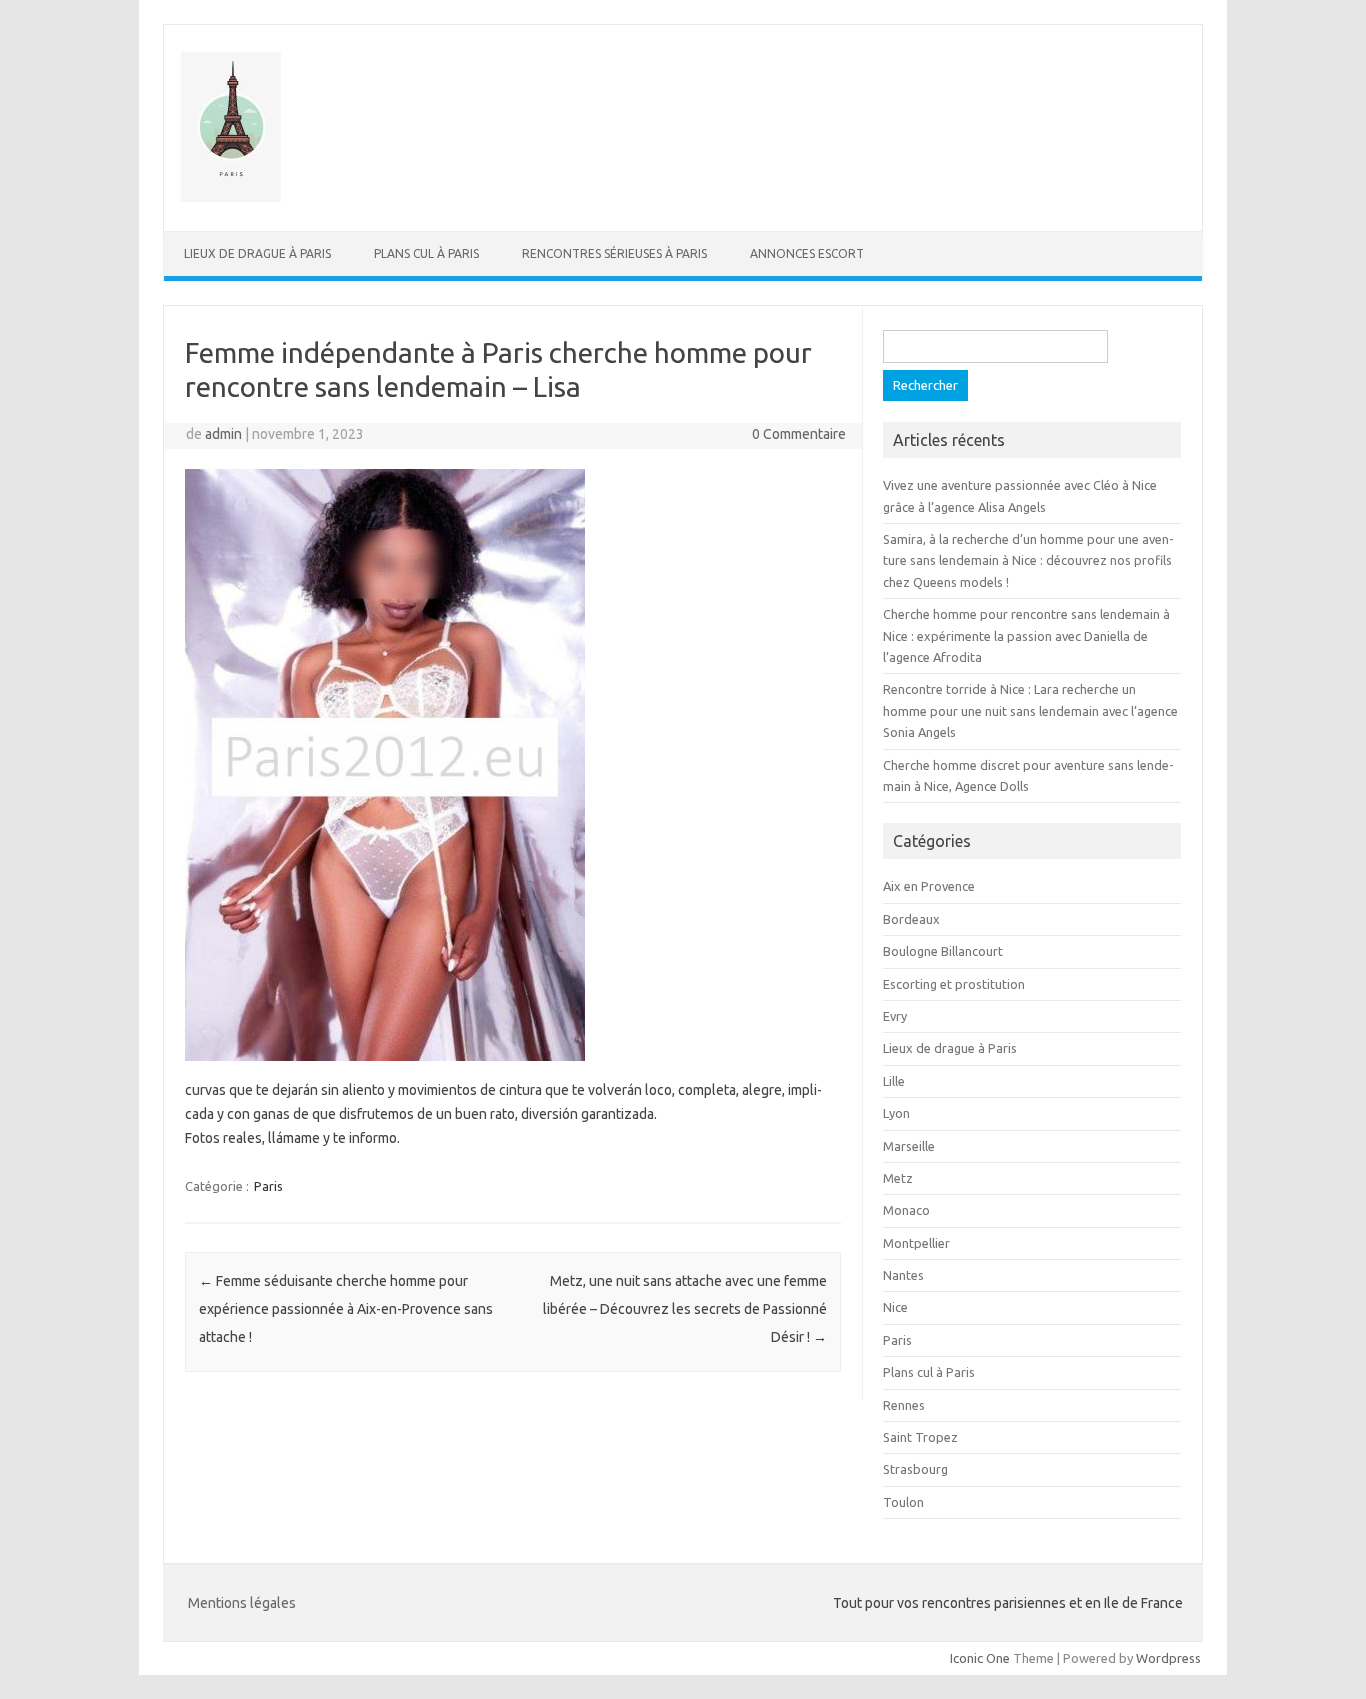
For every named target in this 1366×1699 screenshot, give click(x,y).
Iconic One (980, 1658)
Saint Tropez (920, 1437)
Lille (894, 1081)
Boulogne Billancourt (943, 951)
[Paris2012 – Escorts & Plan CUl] (231, 197)
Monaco (906, 1210)
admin (223, 434)
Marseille (909, 1146)
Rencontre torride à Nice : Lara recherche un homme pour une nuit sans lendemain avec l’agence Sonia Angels (1030, 710)
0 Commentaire (799, 434)
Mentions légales (242, 1603)
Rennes (904, 1405)
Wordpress (1168, 1658)
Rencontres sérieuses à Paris (614, 253)
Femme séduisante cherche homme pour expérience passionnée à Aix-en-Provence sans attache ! (346, 1309)
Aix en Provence (929, 886)
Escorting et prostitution (954, 984)
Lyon (896, 1113)
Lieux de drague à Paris (257, 253)
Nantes (903, 1275)
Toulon (903, 1502)
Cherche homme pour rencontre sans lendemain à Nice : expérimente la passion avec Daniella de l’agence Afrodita (1026, 635)
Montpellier (916, 1243)
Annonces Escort (807, 253)
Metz (898, 1178)
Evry (895, 1016)
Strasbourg (915, 1469)
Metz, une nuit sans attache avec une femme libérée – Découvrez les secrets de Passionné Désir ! (685, 1309)
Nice (895, 1307)
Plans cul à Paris (426, 253)
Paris (268, 1186)
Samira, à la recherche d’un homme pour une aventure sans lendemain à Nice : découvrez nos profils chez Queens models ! (1028, 560)
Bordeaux (911, 919)
